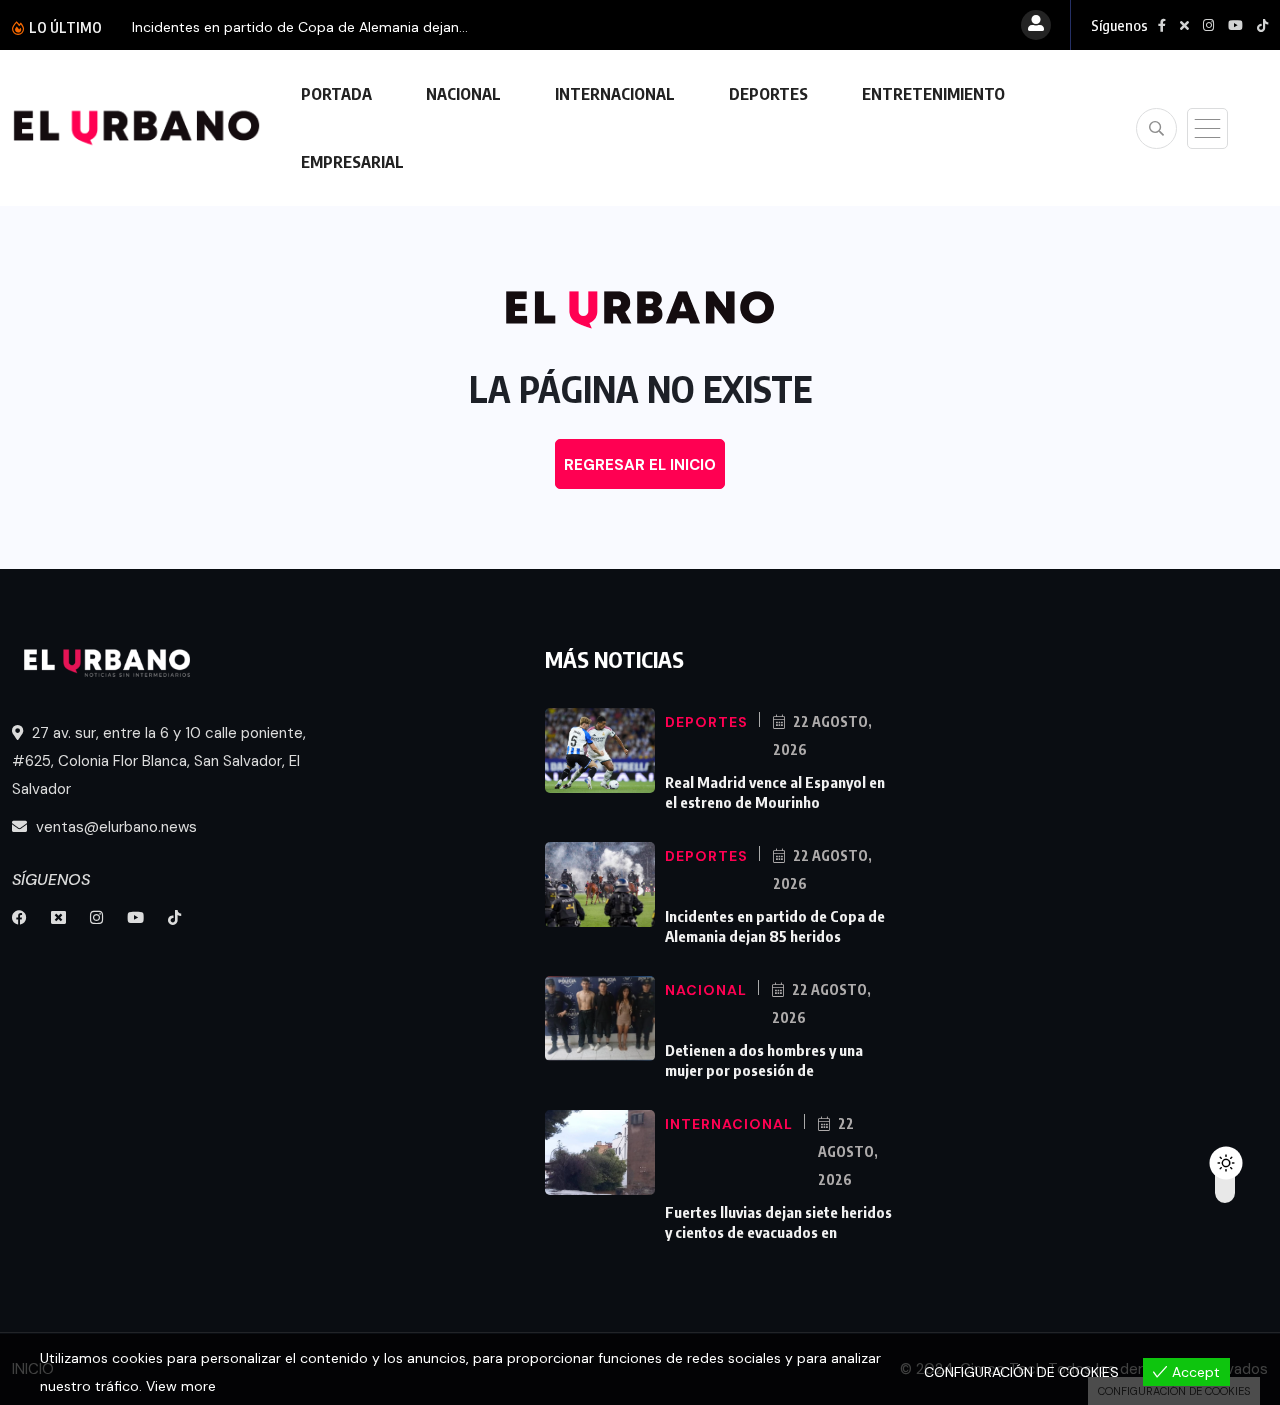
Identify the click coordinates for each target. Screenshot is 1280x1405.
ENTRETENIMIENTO (933, 94)
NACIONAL (463, 94)
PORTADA (336, 94)
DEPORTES (768, 94)
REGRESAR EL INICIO (640, 465)
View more (181, 1386)
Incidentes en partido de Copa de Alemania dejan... (300, 27)
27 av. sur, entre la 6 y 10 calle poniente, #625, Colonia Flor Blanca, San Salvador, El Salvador (159, 761)
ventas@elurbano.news (114, 827)
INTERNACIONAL (615, 94)
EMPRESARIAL (352, 162)
